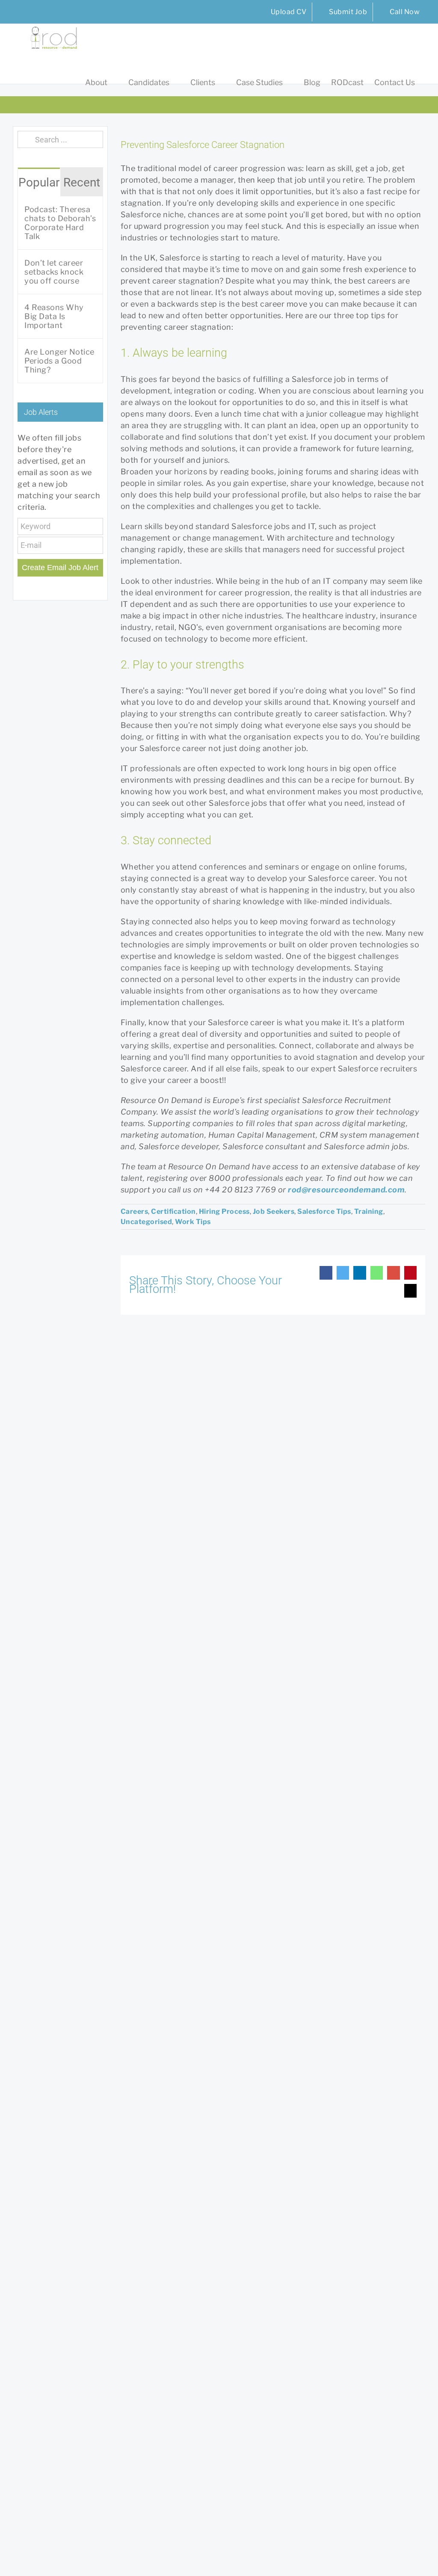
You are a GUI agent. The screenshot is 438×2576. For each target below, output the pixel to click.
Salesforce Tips (324, 1211)
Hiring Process (224, 1211)
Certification (173, 1211)
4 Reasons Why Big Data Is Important (54, 316)
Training (369, 1211)
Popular (39, 182)
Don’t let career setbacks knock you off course (54, 272)
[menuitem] (283, 12)
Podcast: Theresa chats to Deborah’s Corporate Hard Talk (60, 223)
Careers (135, 1211)
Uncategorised (146, 1222)
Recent (82, 182)
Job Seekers (274, 1211)
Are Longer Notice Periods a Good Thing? (59, 361)
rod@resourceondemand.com (346, 1190)
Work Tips (193, 1222)
